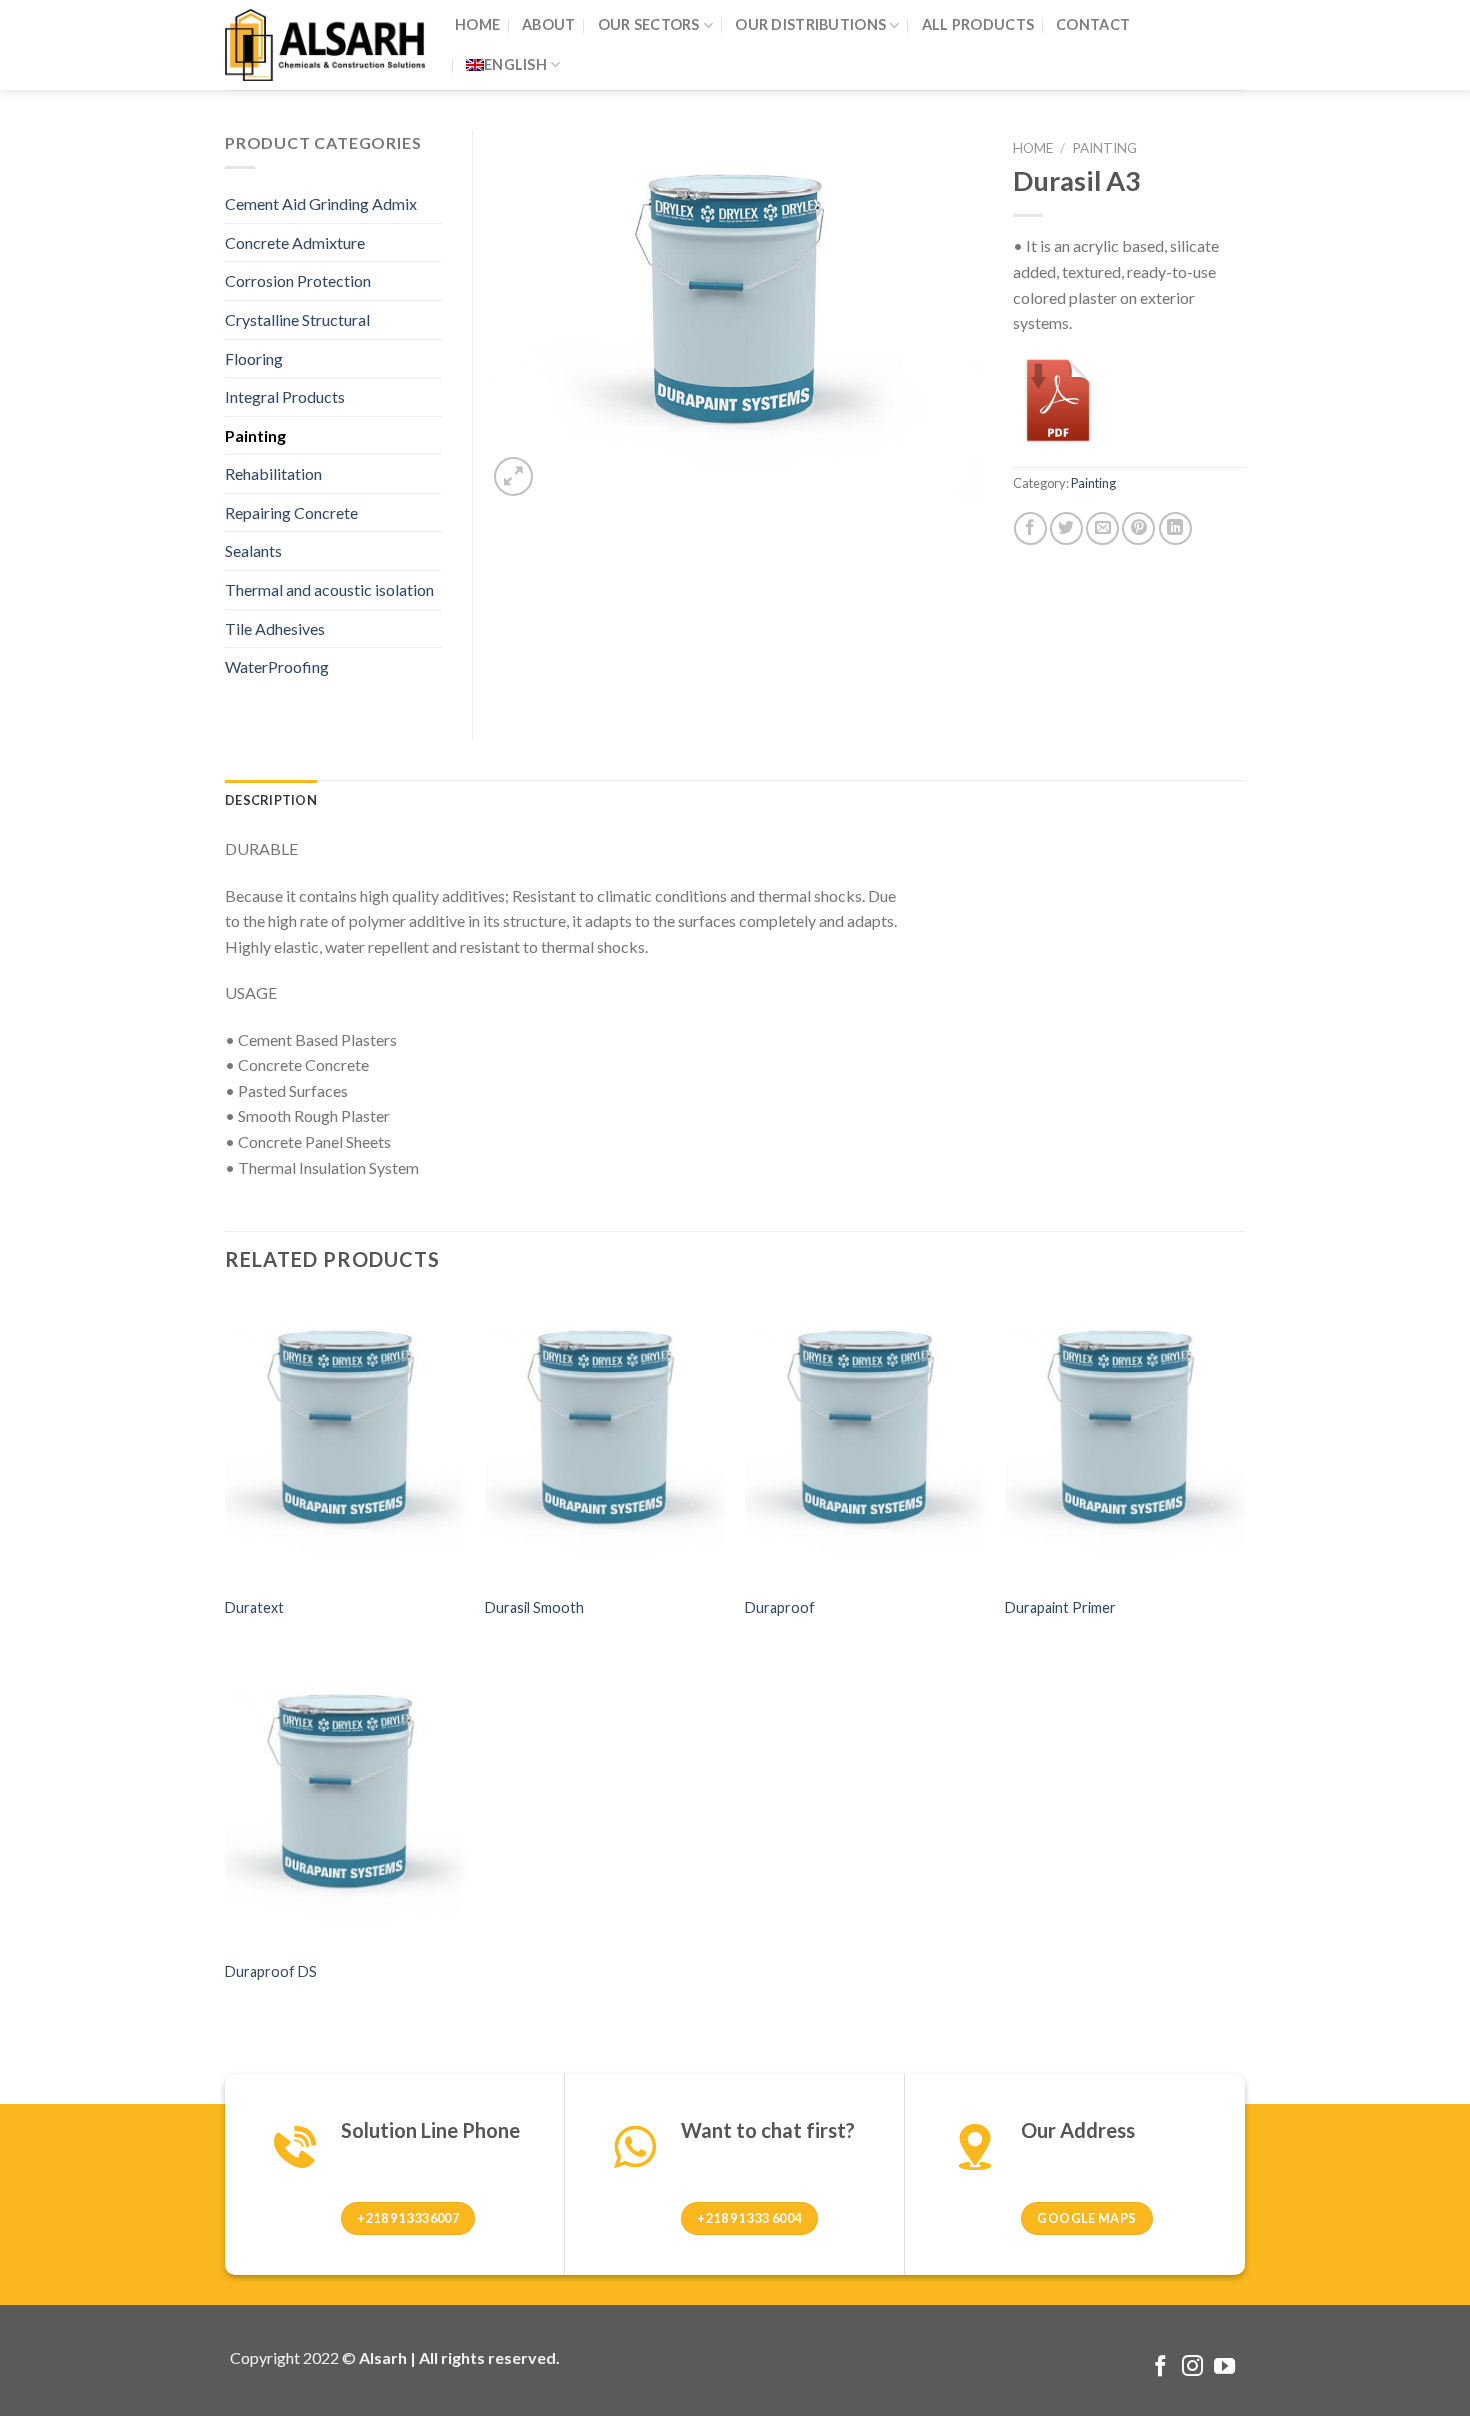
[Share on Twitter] (1066, 528)
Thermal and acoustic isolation (329, 589)
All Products (978, 24)
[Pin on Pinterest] (1138, 528)
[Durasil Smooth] (605, 1440)
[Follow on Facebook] (1160, 2367)
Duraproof (780, 1607)
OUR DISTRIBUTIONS (810, 24)
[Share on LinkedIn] (1175, 528)
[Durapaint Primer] (1125, 1440)
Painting (1104, 148)
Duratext (254, 1607)
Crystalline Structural (297, 319)
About (548, 24)
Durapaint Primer (1060, 1607)
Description (271, 800)
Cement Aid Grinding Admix (321, 203)
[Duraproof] (865, 1440)
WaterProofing (277, 666)
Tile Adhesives (275, 628)
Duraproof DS (271, 1971)
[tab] (271, 800)
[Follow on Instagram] (1192, 2367)
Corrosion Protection (298, 280)
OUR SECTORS (649, 24)
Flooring (254, 358)
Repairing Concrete (291, 512)
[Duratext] (345, 1440)
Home (1033, 148)
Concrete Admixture (295, 242)
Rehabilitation (273, 473)
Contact (1093, 24)
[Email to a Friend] (1102, 528)
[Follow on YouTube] (1224, 2367)
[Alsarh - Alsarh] (325, 44)
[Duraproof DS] (345, 1804)
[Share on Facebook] (1030, 528)
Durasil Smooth (534, 1607)
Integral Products (285, 396)
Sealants (253, 550)
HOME (477, 24)
